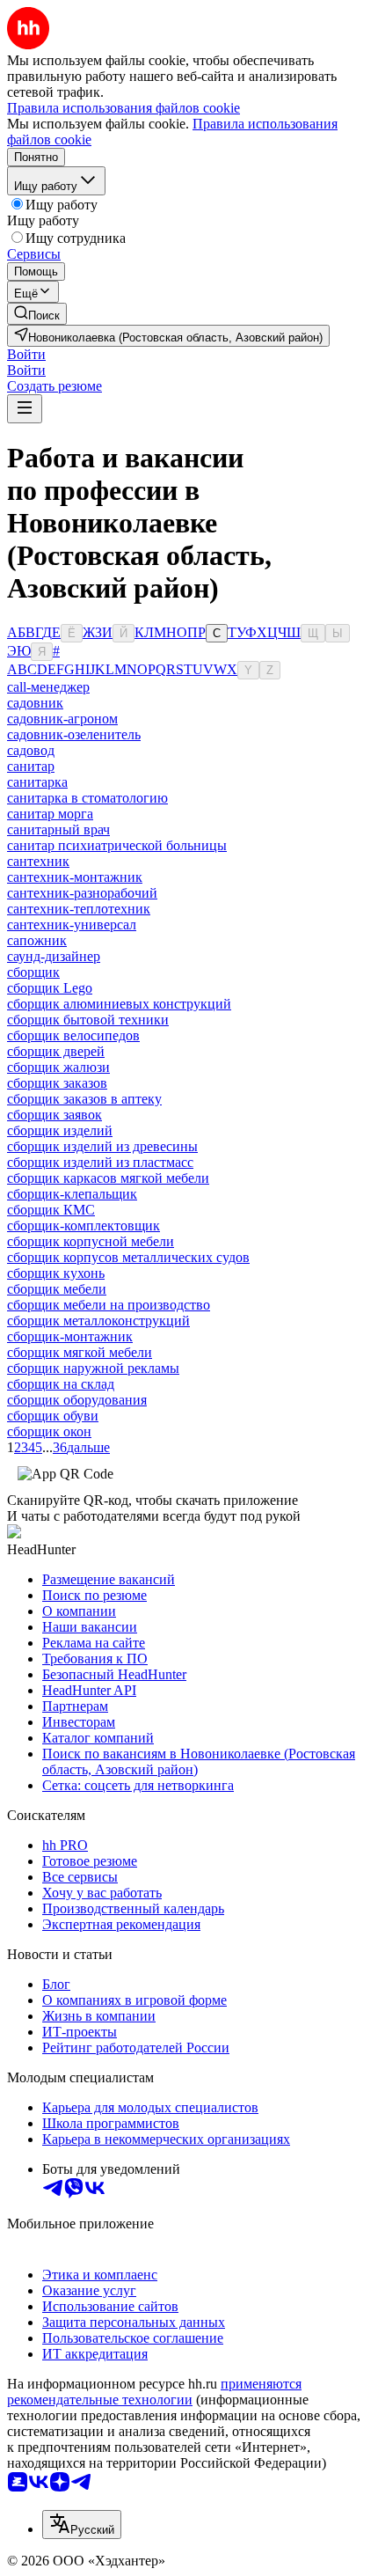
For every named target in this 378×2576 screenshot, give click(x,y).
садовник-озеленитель (74, 734)
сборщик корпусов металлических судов (128, 1257)
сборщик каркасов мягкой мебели (108, 1178)
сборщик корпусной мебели (91, 1241)
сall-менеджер (48, 687)
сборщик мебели (57, 1289)
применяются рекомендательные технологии (154, 2392)
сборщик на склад (61, 1384)
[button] (26, 354)
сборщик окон (49, 1431)
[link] (37, 314)
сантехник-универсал (72, 925)
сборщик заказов (57, 1083)
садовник (35, 703)
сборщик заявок (55, 1115)
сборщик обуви (53, 1416)
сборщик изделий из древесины (102, 1146)
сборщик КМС (51, 1210)
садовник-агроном (62, 719)
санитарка (37, 782)
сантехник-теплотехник (79, 909)
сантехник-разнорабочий (82, 893)
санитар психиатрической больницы (117, 845)
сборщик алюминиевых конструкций (119, 1004)
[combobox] (82, 2525)
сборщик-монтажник (70, 1336)
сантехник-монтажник (75, 877)
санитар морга (50, 814)
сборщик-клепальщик (72, 1194)
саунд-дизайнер (54, 956)
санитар (31, 766)
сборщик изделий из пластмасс (100, 1162)
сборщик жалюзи (58, 1067)
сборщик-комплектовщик (84, 1226)
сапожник (37, 940)
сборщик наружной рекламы (93, 1368)
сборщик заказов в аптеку (84, 1099)
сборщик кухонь (56, 1273)
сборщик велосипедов (73, 1035)
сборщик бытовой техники (88, 1020)
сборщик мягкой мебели (80, 1352)
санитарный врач (58, 829)
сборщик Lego (50, 988)
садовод (31, 750)
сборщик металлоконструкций (98, 1321)
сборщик (33, 972)
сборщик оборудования (77, 1400)
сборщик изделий (60, 1130)
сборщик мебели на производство (109, 1305)
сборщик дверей (56, 1051)
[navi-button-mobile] (25, 409)
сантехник (38, 861)
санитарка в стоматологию (87, 798)
